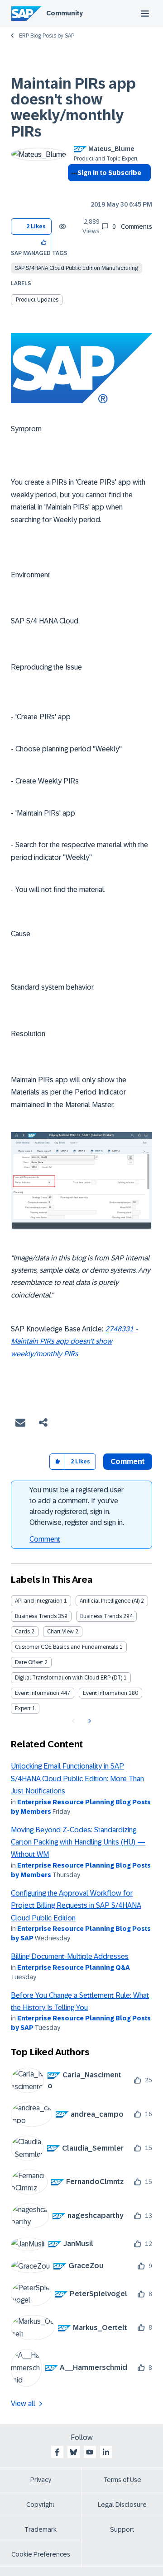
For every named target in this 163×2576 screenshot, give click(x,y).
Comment (45, 1539)
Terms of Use (122, 2480)
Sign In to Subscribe (109, 173)
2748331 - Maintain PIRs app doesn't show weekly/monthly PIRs (74, 1341)
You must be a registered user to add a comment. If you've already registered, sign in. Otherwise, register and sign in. (77, 1506)
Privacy (41, 2480)
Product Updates (37, 300)
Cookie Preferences (41, 2554)
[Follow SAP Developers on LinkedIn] (106, 2452)
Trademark (41, 2529)
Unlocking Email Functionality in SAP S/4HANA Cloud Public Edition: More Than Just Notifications (77, 1779)
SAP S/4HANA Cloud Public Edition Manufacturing (77, 268)
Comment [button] (128, 1461)
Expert (23, 1708)
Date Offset (29, 1662)
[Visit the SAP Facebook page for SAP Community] (57, 2452)
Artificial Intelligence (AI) (110, 1601)
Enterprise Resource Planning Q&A (74, 1967)
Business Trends (36, 1616)
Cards (22, 1632)
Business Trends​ (101, 1616)
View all (23, 2404)
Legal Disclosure (122, 2505)
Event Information (37, 1693)
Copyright (41, 2505)
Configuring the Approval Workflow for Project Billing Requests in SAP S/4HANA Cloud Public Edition (76, 1906)
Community (65, 13)
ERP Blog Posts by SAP (47, 36)
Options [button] (73, 189)
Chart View (60, 1632)
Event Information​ (105, 1693)
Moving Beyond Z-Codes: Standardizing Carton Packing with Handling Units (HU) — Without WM (78, 1842)
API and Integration (39, 1601)
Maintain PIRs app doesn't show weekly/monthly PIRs (73, 108)
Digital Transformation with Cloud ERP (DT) (69, 1678)
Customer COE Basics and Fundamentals (67, 1647)
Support (122, 2529)
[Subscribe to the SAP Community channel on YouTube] (90, 2452)
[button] (44, 242)
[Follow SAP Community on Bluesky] (73, 2452)
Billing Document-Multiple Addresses (70, 1956)
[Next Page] (89, 1721)
